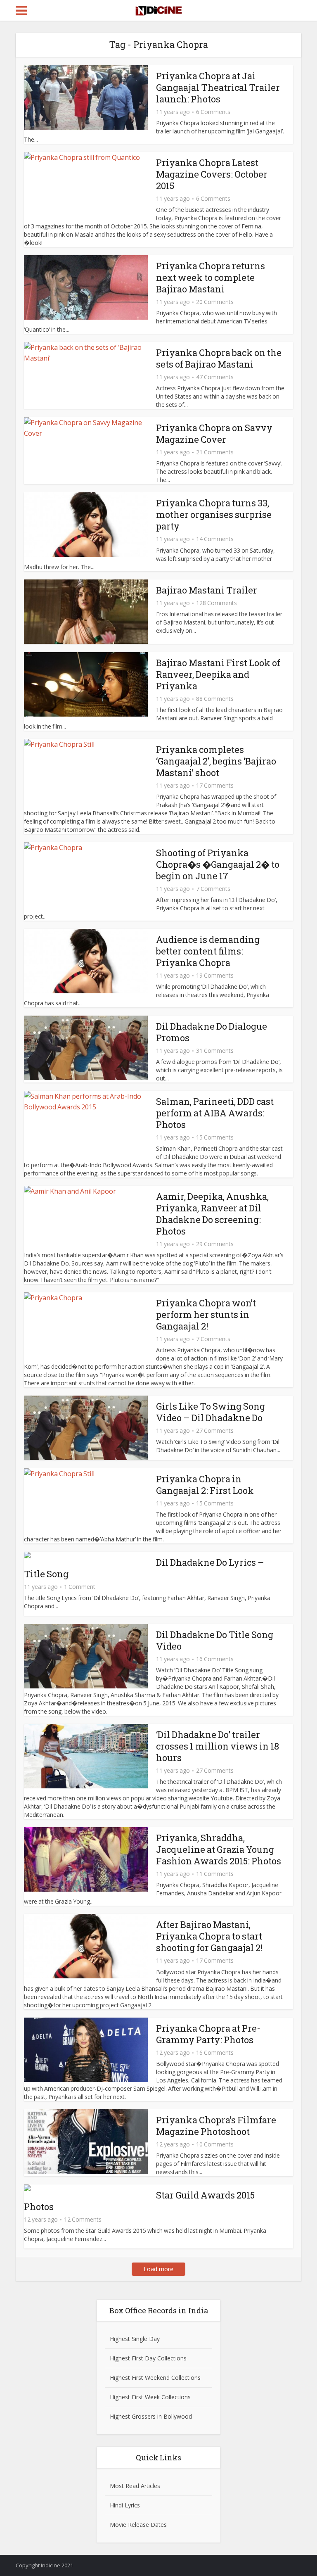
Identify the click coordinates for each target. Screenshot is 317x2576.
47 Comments (215, 377)
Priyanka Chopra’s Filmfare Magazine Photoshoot (216, 2126)
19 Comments (215, 976)
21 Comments (215, 452)
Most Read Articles (135, 2486)
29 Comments (215, 1244)
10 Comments (215, 2144)
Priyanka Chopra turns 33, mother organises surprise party (214, 514)
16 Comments (215, 1659)
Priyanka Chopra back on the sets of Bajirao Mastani (219, 358)
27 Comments (215, 1431)
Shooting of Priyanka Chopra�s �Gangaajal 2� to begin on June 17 (218, 864)
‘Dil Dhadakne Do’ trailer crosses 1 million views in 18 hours (218, 1746)
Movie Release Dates (138, 2525)
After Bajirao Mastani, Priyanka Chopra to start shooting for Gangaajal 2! (209, 1936)
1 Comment (80, 1587)
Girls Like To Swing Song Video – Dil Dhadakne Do (211, 1412)
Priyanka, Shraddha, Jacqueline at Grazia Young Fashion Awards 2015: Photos (219, 1849)
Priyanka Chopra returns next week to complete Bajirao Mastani (211, 277)
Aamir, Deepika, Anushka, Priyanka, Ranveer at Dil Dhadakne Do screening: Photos (212, 1214)
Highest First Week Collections (150, 2397)
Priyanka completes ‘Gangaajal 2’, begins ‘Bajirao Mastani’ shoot (216, 761)
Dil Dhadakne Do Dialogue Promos (212, 1032)
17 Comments (215, 786)
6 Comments (213, 112)
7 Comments (213, 889)
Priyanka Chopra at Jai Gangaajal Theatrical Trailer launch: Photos (218, 87)
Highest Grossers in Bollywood (151, 2416)
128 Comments (216, 603)
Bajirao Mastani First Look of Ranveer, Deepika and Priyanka (218, 674)
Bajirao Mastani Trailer (207, 590)
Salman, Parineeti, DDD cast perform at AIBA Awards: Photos (215, 1113)
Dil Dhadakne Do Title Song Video (215, 1640)
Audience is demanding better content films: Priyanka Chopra (208, 951)
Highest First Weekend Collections (155, 2378)
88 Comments (215, 699)
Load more (158, 2269)
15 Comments (215, 1137)
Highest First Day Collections (148, 2358)
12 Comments (83, 2220)
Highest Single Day (135, 2339)
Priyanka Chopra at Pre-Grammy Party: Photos (208, 2034)
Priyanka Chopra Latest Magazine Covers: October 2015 (212, 174)
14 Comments (215, 539)
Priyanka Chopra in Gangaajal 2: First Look (205, 1485)
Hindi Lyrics (125, 2505)
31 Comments (215, 1051)
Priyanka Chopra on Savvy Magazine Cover (214, 433)
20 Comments (215, 302)
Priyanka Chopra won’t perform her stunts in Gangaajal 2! (206, 1314)
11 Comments (215, 1874)
